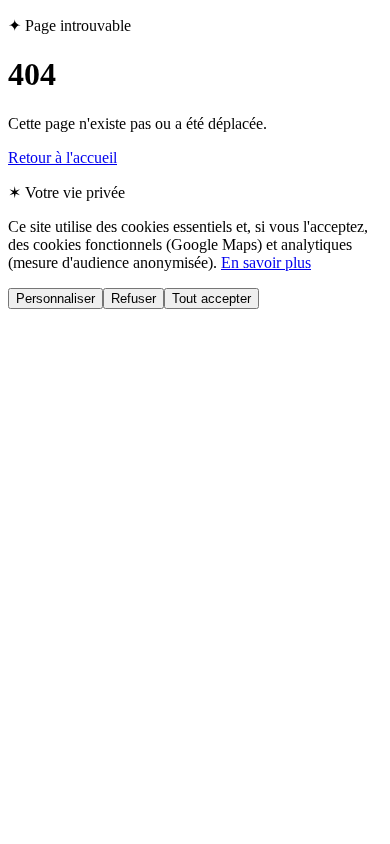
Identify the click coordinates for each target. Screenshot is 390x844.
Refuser (133, 298)
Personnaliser (55, 298)
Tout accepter (211, 298)
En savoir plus (266, 262)
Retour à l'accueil (62, 157)
